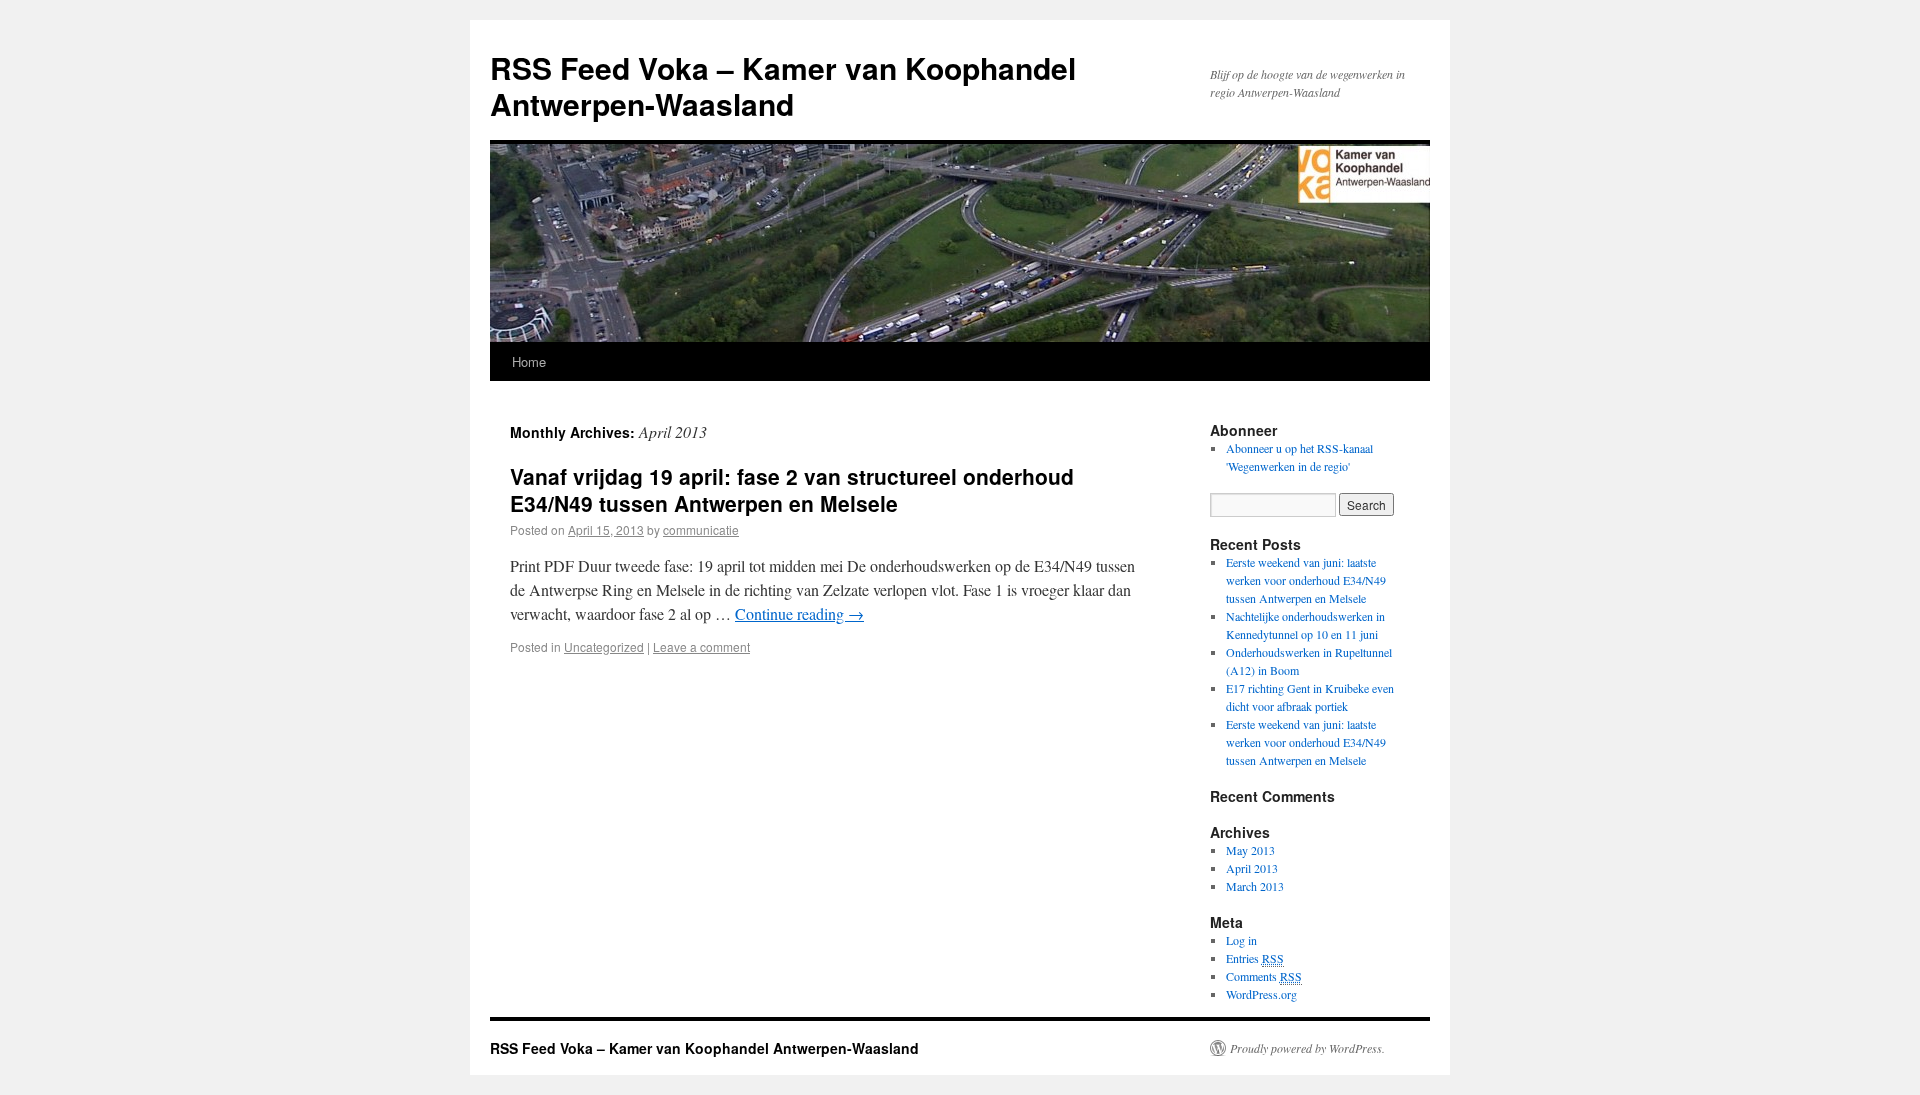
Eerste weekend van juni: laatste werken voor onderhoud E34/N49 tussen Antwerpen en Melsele (1306, 580)
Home (529, 361)
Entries (1255, 958)
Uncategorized (604, 646)
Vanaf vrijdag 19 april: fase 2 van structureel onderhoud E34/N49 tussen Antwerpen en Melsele (792, 489)
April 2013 (1252, 868)
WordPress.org (1261, 994)
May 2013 (1250, 850)
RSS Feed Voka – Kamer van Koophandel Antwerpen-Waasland (783, 85)
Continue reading (799, 613)
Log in (1241, 940)
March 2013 (1255, 886)
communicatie (701, 529)
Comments (1264, 976)
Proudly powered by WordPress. (1307, 1048)
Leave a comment (701, 646)
